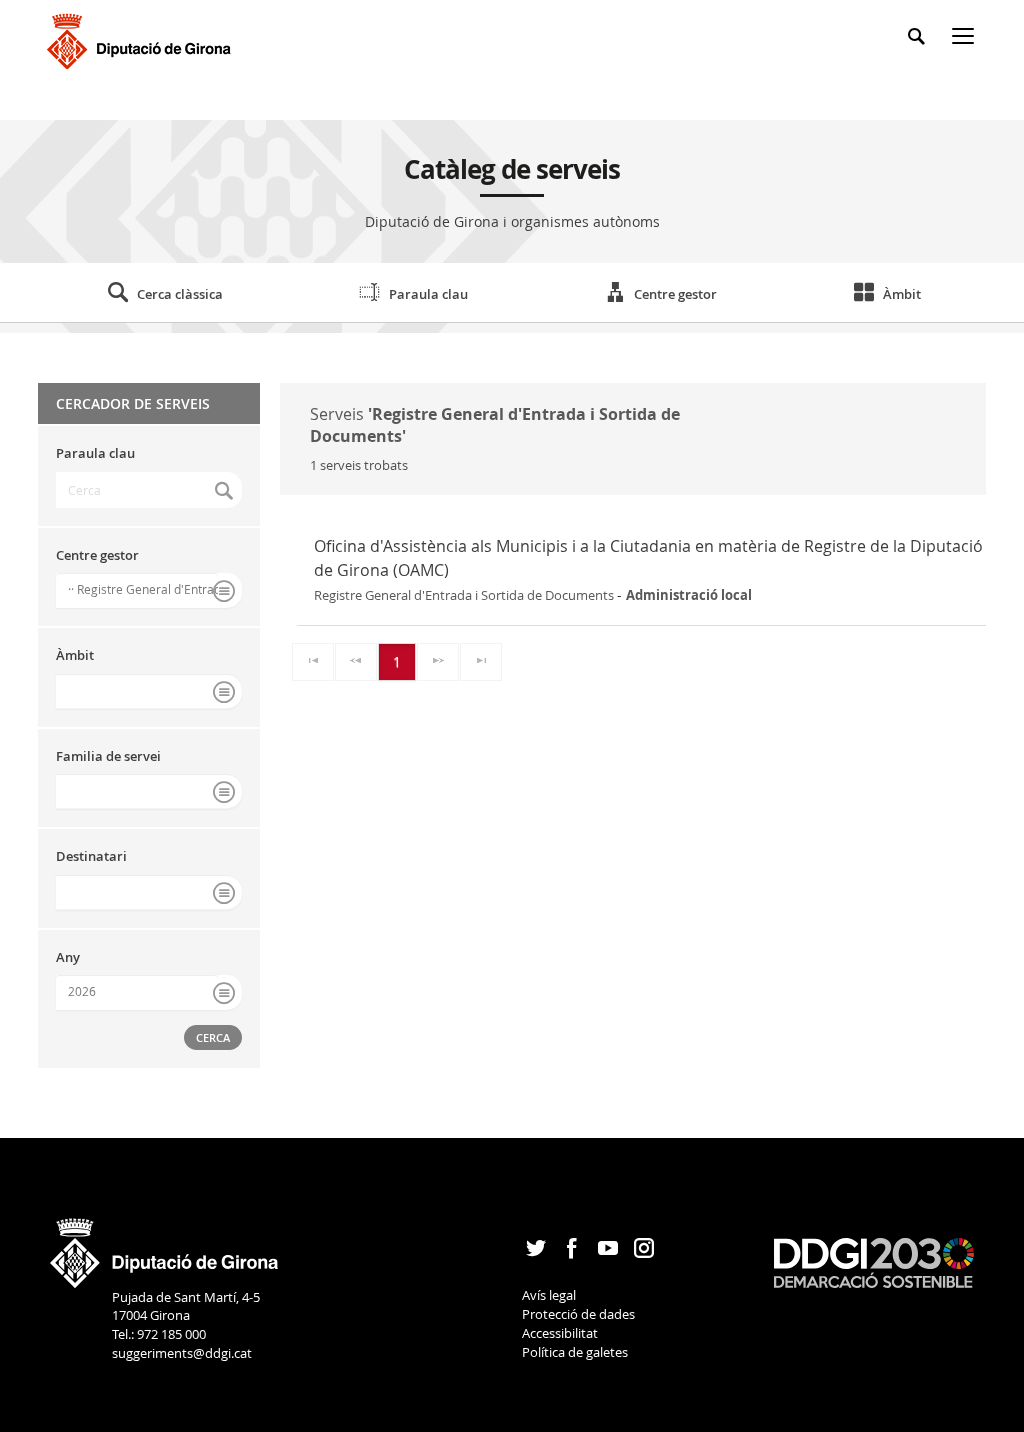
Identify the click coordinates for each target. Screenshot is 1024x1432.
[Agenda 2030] (874, 1262)
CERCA (213, 1037)
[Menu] (967, 39)
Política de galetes (575, 1352)
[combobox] (149, 590)
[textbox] (149, 490)
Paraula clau (428, 294)
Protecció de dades (578, 1314)
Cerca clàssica (180, 294)
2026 (82, 991)
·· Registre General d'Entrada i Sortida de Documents (143, 589)
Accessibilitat (560, 1333)
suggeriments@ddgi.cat (182, 1353)
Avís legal (549, 1295)
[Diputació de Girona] (142, 38)
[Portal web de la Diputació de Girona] (165, 1247)
